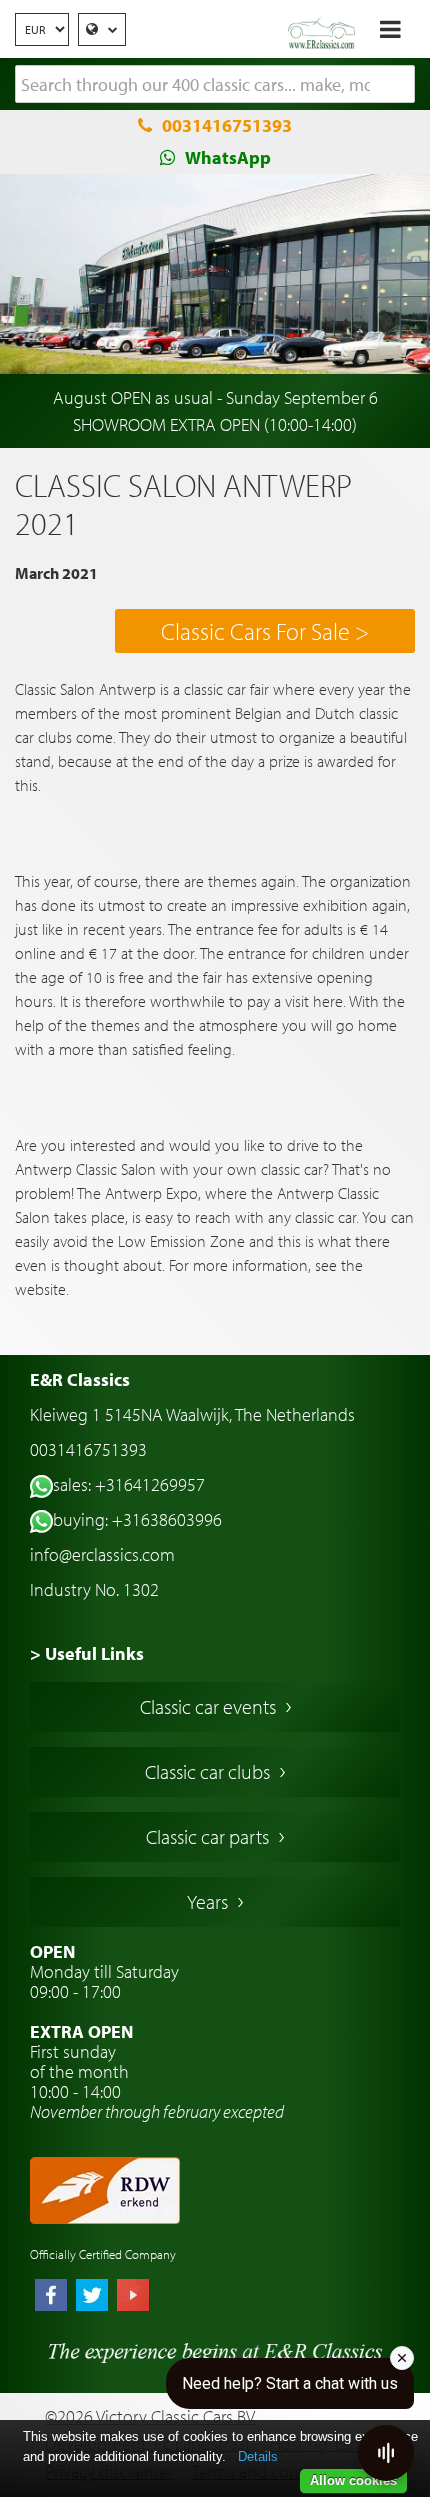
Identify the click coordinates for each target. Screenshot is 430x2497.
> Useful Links (87, 1653)
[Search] (400, 85)
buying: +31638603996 (137, 1519)
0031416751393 (227, 125)
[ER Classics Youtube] (133, 2297)
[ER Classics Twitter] (92, 2297)
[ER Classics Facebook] (51, 2297)
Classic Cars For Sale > (265, 631)
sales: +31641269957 (129, 1484)
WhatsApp (228, 157)
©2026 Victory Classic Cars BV (150, 2416)
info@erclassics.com (102, 1554)
